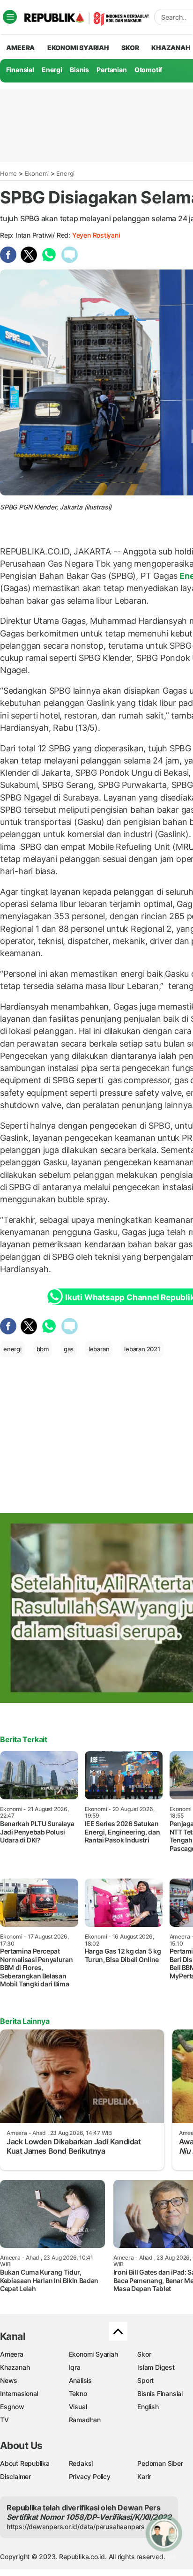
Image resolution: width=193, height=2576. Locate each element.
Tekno (78, 2393)
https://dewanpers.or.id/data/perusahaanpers (76, 2527)
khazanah (171, 48)
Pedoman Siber (160, 2463)
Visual (78, 2407)
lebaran (99, 1349)
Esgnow (12, 2407)
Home (8, 173)
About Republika (25, 2463)
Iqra (75, 2367)
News (9, 2380)
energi (12, 1349)
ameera (20, 48)
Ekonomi (37, 173)
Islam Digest (156, 2367)
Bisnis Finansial (160, 2393)
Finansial (20, 70)
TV (4, 2420)
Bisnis (79, 70)
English (148, 2407)
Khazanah (15, 2367)
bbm (43, 1349)
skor (130, 48)
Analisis (80, 2380)
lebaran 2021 (142, 1349)
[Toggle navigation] (10, 17)
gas (69, 1349)
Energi (52, 70)
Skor (144, 2354)
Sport (145, 2380)
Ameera (12, 2354)
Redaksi (81, 2463)
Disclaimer (15, 2476)
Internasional (19, 2393)
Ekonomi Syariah (78, 48)
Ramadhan (85, 2420)
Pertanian (111, 70)
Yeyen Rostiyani (96, 235)
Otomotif (148, 70)
